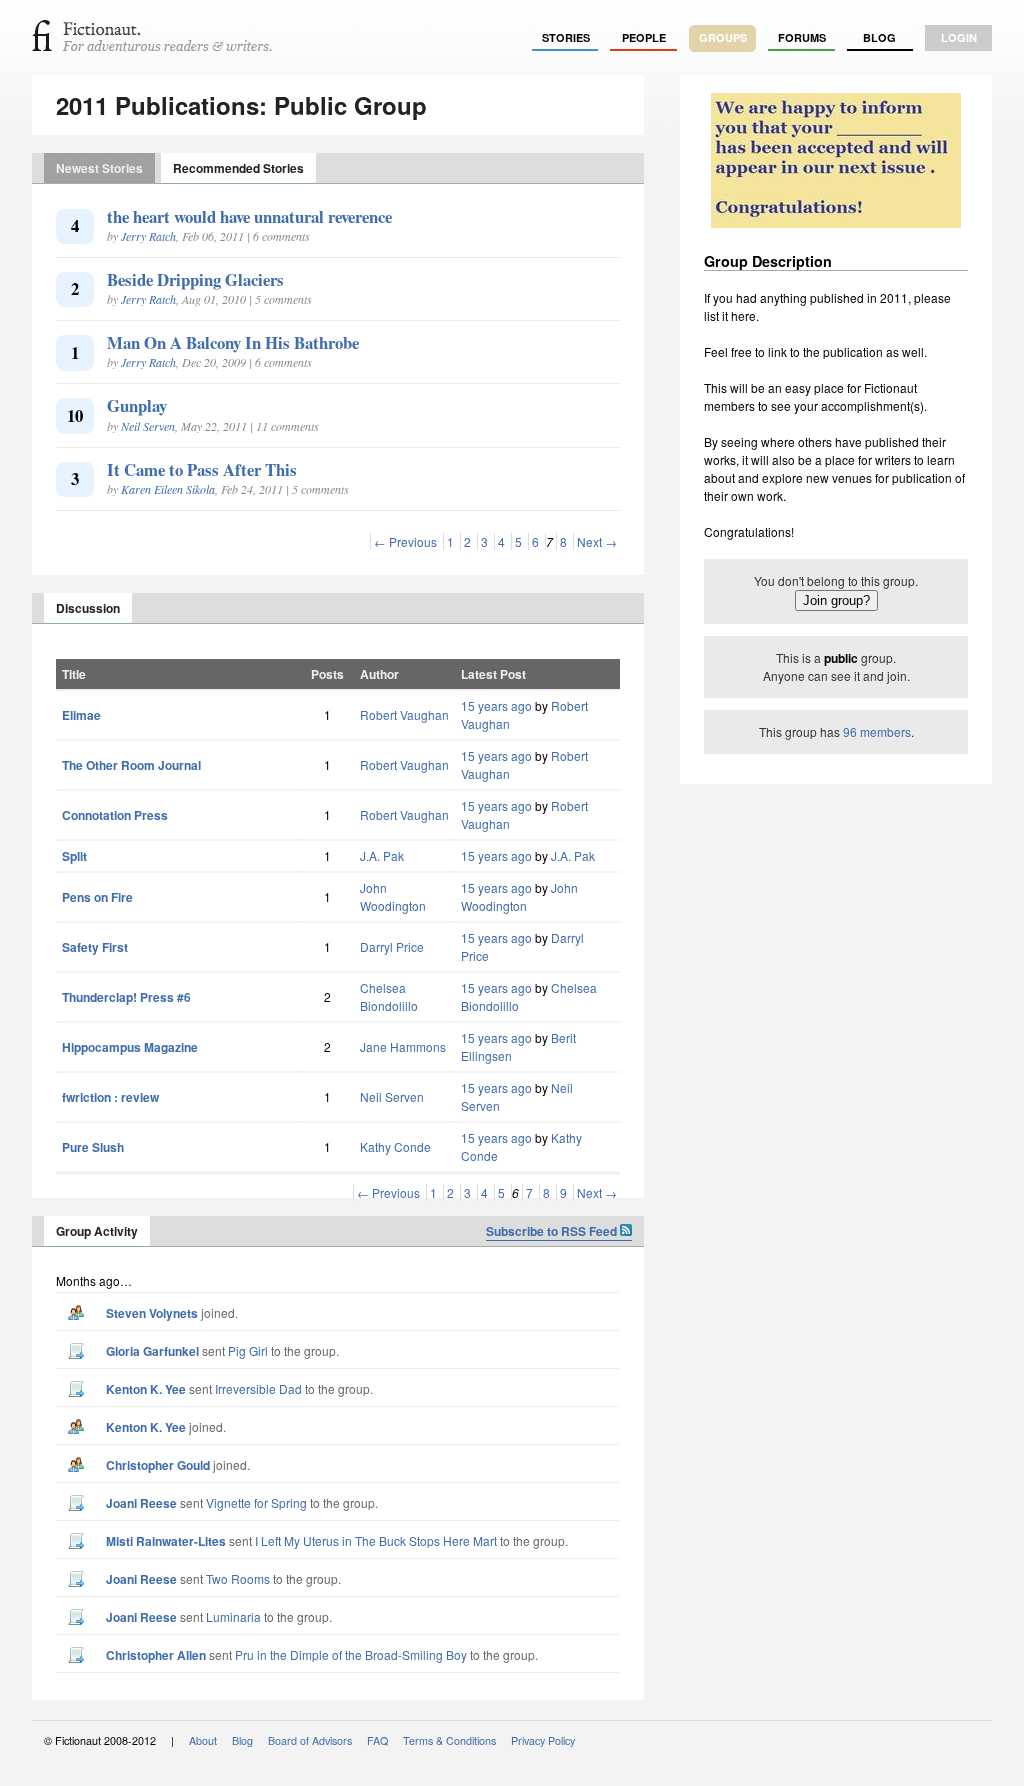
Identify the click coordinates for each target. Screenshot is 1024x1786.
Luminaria (233, 1616)
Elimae (81, 715)
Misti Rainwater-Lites (166, 1541)
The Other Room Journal (131, 765)
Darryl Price (392, 946)
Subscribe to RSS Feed (553, 1231)
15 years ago (496, 705)
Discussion (88, 608)
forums (802, 37)
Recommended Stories (238, 168)
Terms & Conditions (449, 1740)
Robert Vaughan (404, 714)
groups (723, 37)
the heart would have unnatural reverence (249, 216)
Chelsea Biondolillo (389, 996)
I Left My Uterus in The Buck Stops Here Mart (376, 1540)
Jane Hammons (403, 1046)
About (203, 1740)
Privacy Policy (543, 1740)
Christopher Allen (156, 1655)
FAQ (377, 1740)
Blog (879, 37)
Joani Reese (141, 1503)
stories (566, 37)
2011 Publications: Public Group (241, 105)
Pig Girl (248, 1350)
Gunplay (137, 405)
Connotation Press (115, 815)
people (644, 37)
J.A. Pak (382, 855)
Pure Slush (93, 1147)
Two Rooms (238, 1578)
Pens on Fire (97, 897)
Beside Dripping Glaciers (195, 279)
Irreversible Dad (258, 1388)
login (959, 37)
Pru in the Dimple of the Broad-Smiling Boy (351, 1654)
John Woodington (393, 896)
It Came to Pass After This (202, 469)
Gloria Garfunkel (152, 1351)
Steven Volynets (152, 1313)
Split (74, 856)
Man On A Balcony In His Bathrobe (233, 342)
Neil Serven (148, 426)
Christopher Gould (158, 1465)
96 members (877, 731)
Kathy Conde (395, 1146)
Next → (597, 541)
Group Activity (97, 1231)
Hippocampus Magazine (130, 1047)
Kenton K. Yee (146, 1389)
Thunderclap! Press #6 (126, 997)
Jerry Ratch (148, 236)
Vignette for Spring (256, 1502)
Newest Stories (99, 168)
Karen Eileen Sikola (168, 489)
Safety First (95, 947)
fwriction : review (110, 1097)
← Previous (405, 541)
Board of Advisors (310, 1740)
